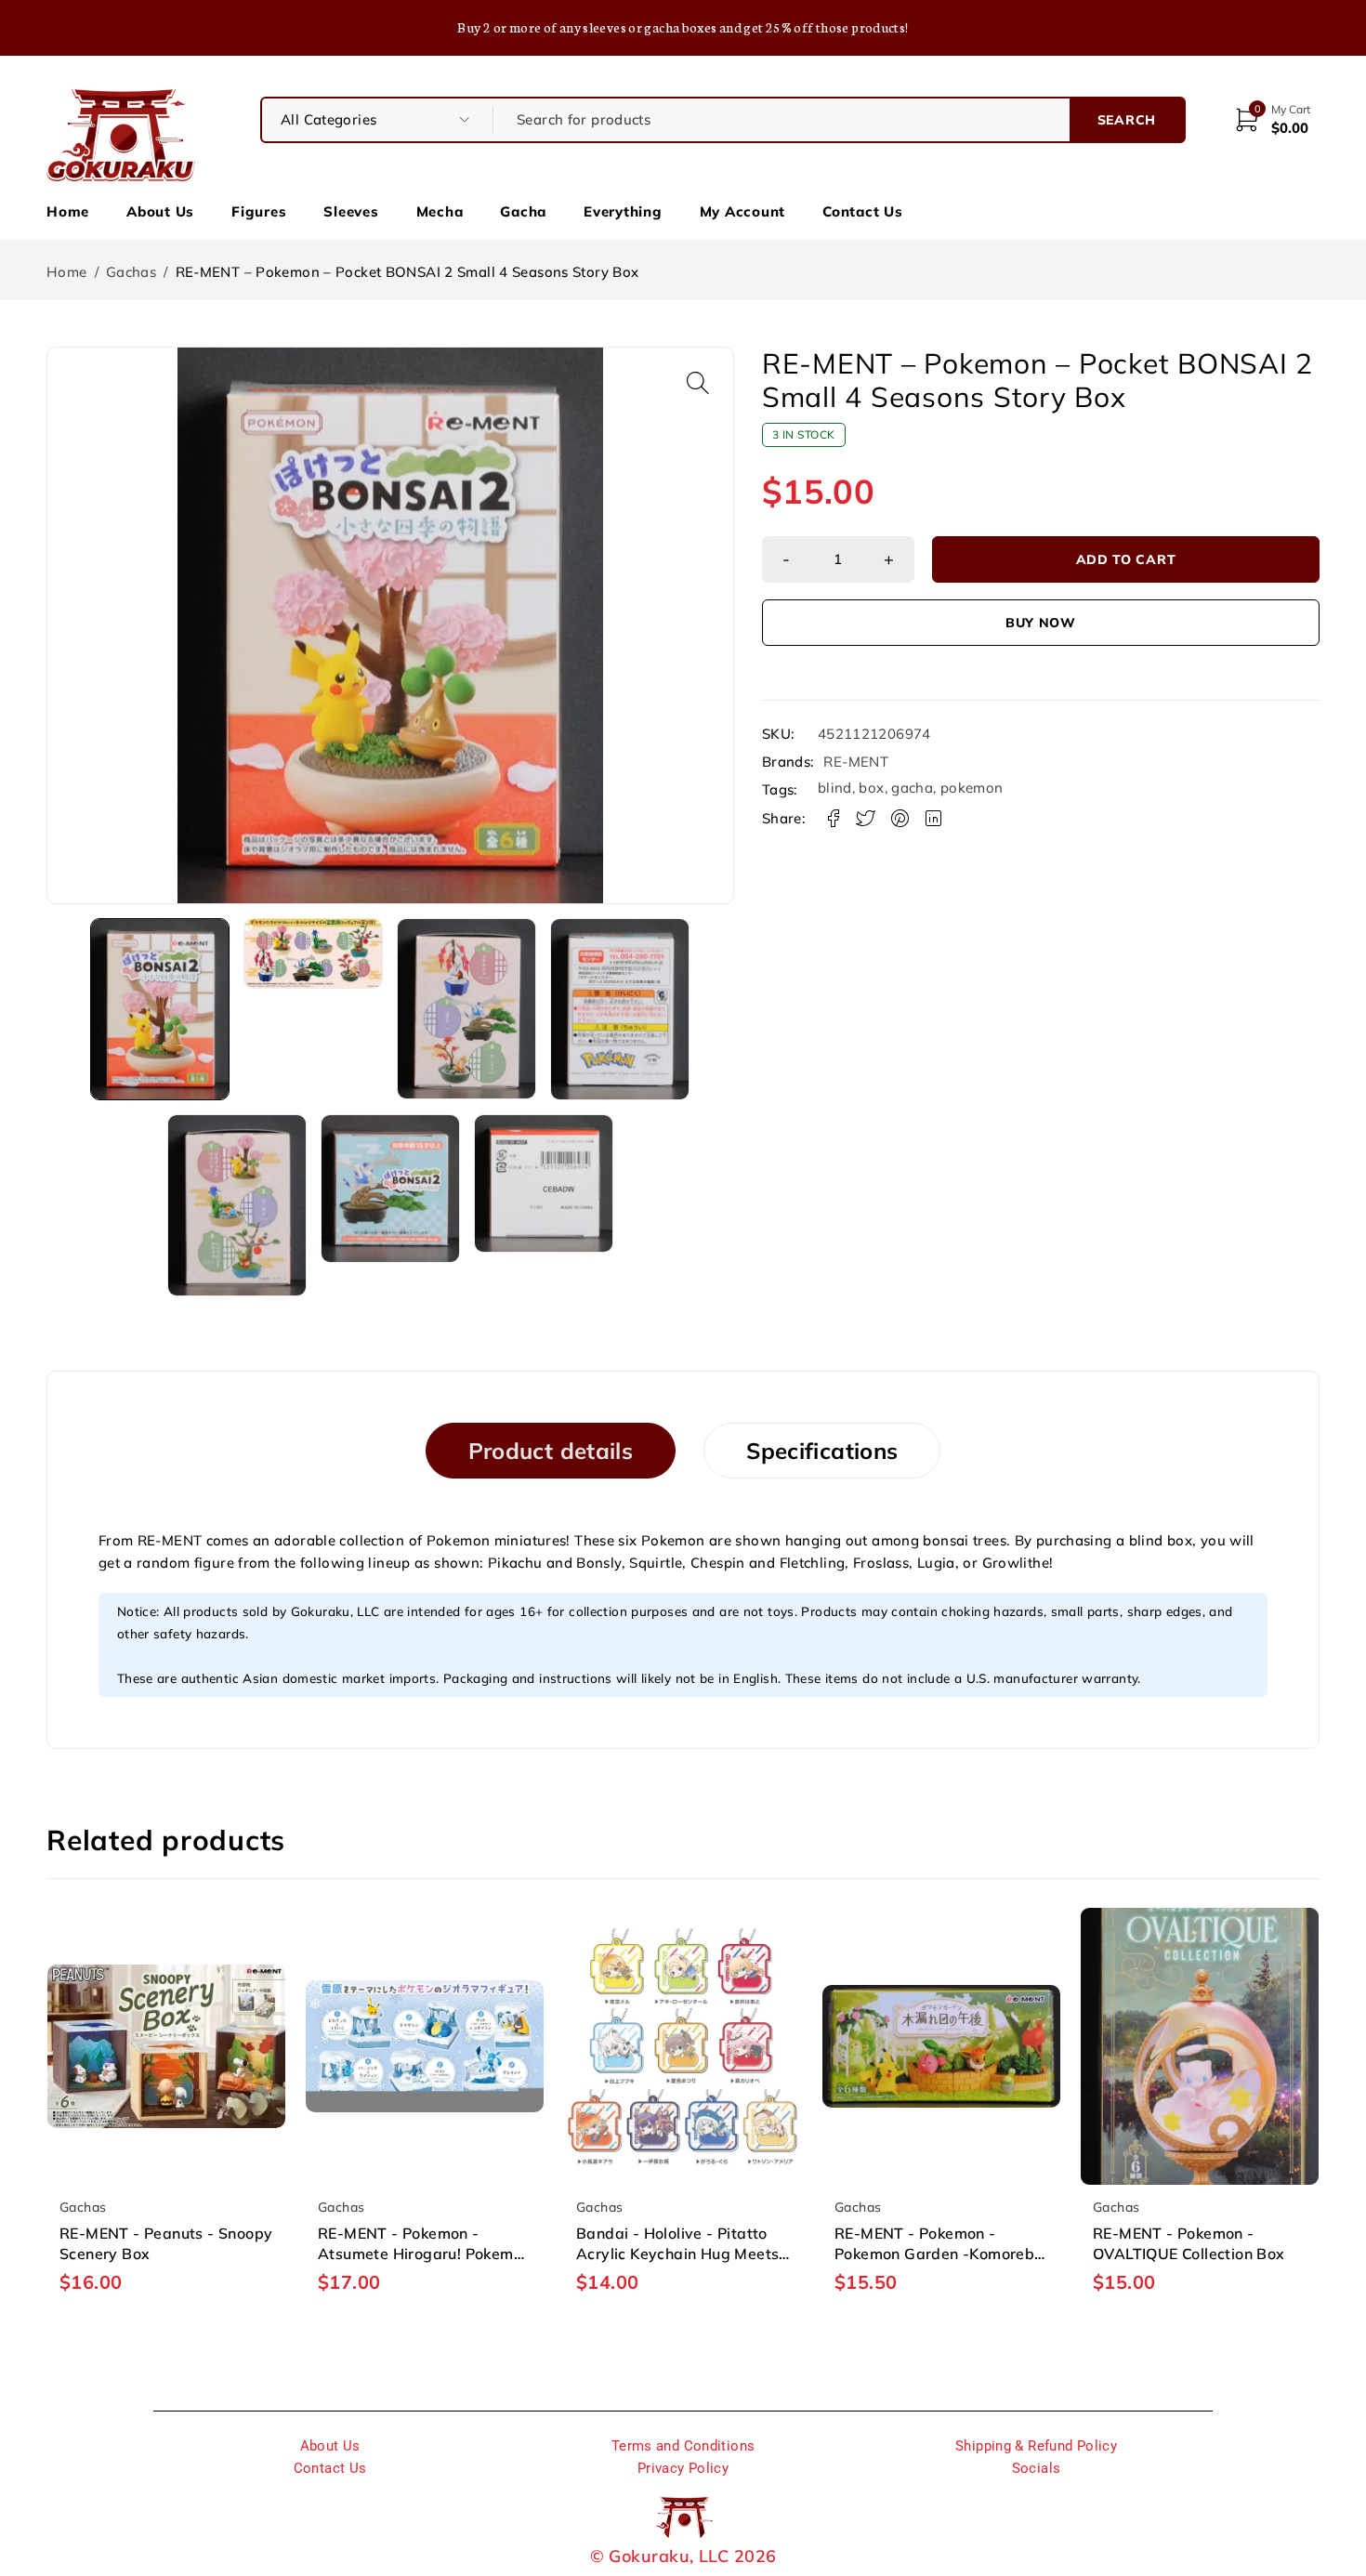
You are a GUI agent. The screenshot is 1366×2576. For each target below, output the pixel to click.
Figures (259, 211)
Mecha (440, 211)
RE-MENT (856, 762)
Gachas (131, 272)
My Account (743, 211)
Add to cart (1126, 559)
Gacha (523, 211)
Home (68, 211)
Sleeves (351, 211)
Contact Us (863, 211)
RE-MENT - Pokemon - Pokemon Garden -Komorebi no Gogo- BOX (937, 2254)
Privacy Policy (683, 2468)
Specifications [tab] (822, 1451)
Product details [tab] (551, 1451)
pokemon (972, 788)
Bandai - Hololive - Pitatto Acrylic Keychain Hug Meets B (677, 2254)
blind (835, 788)
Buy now (1041, 623)
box (871, 788)
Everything (623, 211)
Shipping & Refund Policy (1036, 2446)
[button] (698, 383)
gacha (912, 788)
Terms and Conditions (683, 2446)
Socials (1037, 2468)
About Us (160, 211)
